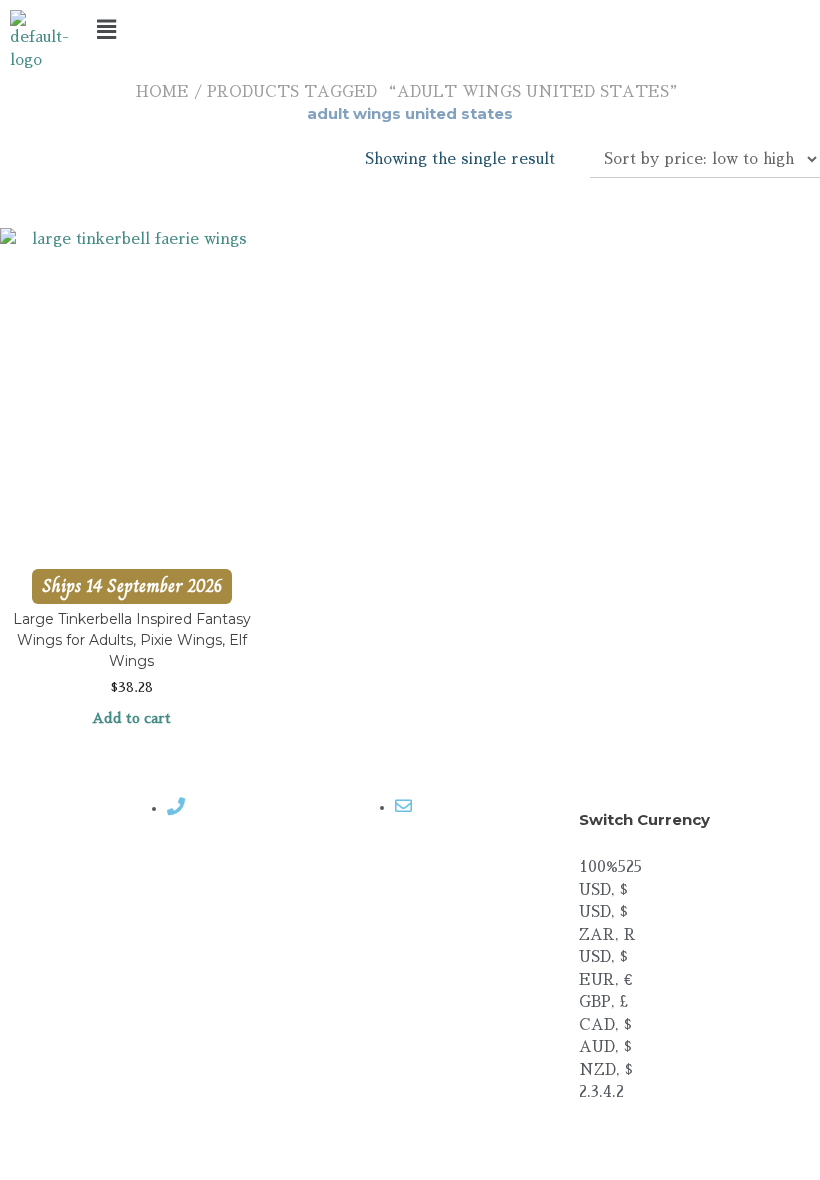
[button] (410, 29)
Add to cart (131, 718)
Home (162, 91)
